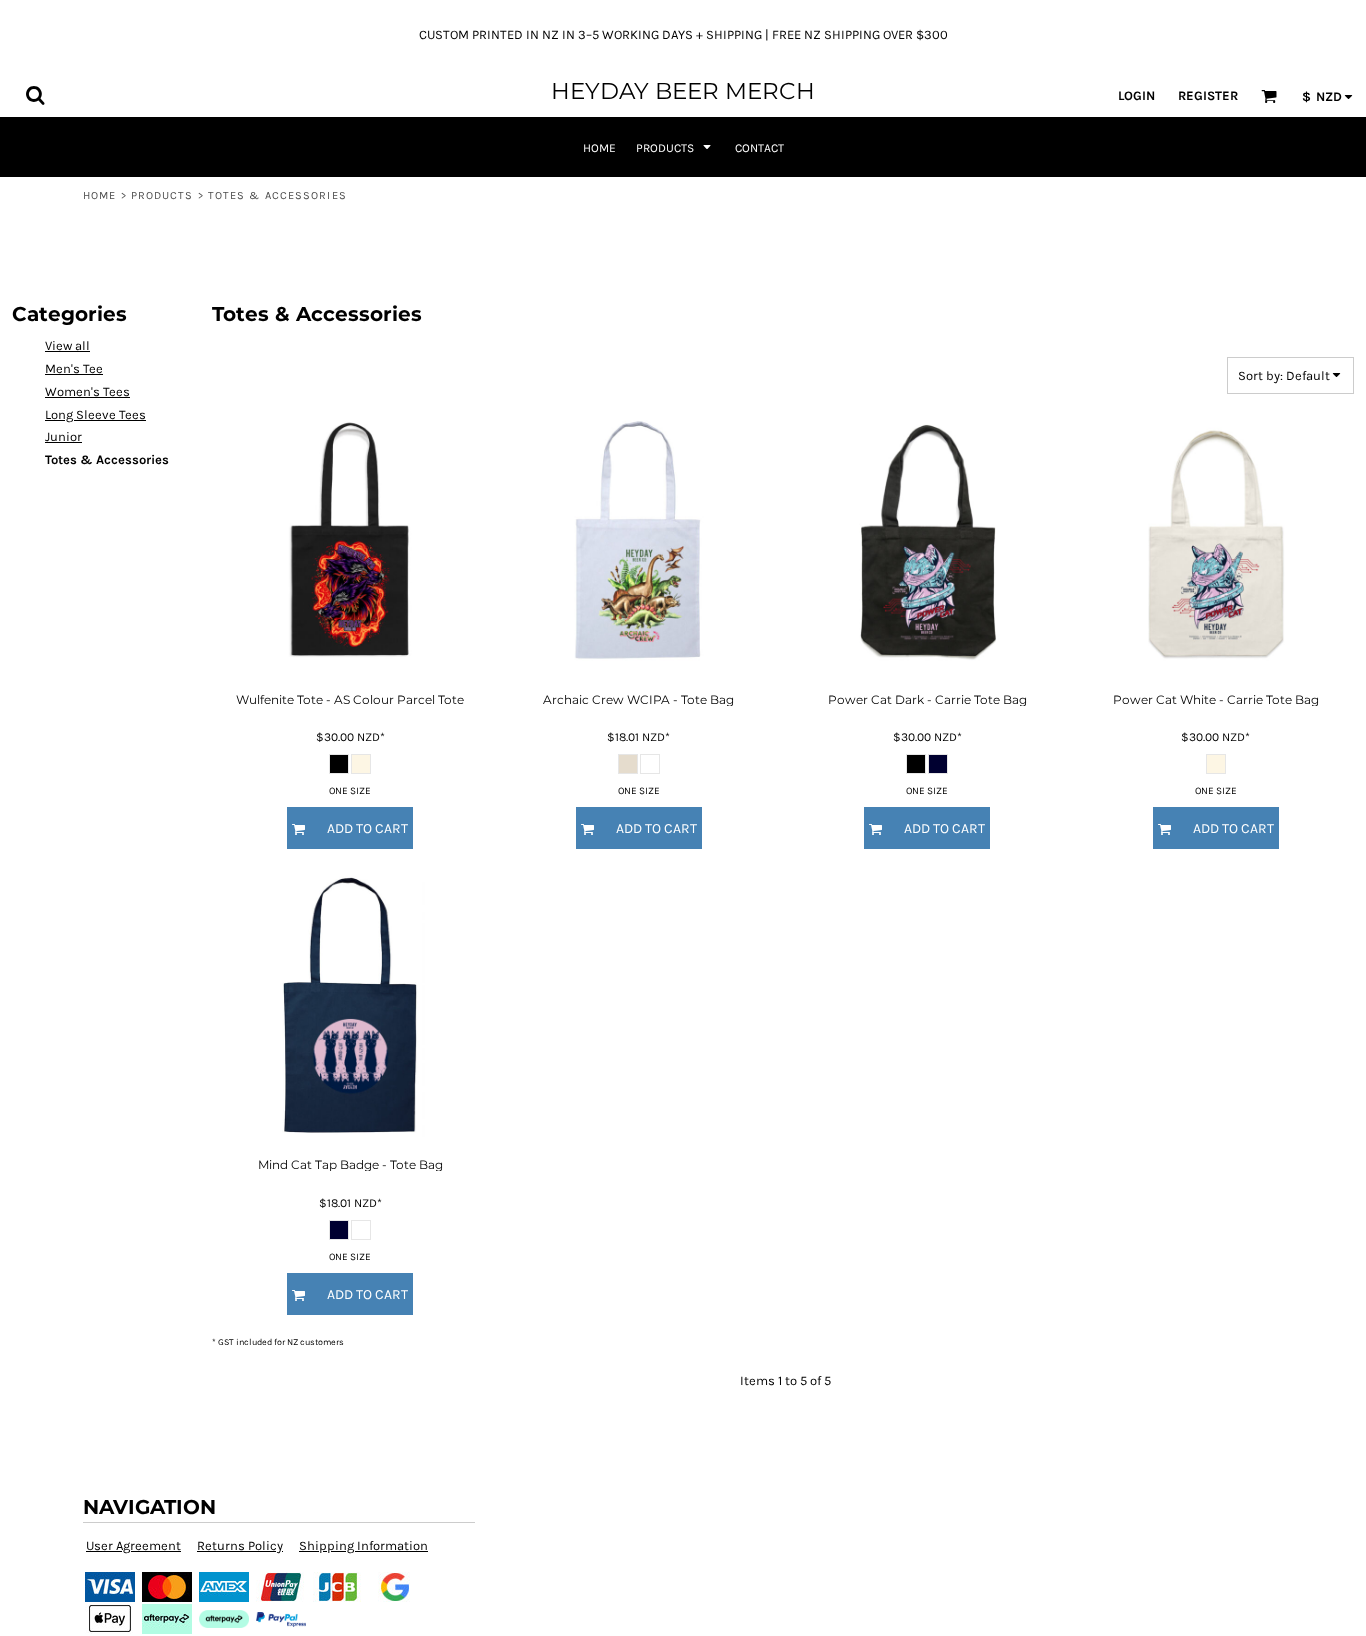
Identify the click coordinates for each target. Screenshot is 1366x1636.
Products (162, 195)
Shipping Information (363, 1545)
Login (1136, 95)
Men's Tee (74, 368)
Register (1208, 95)
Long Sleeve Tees (95, 414)
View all (67, 345)
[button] (35, 95)
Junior (63, 436)
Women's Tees (87, 391)
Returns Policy (240, 1545)
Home (99, 195)
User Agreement (133, 1545)
